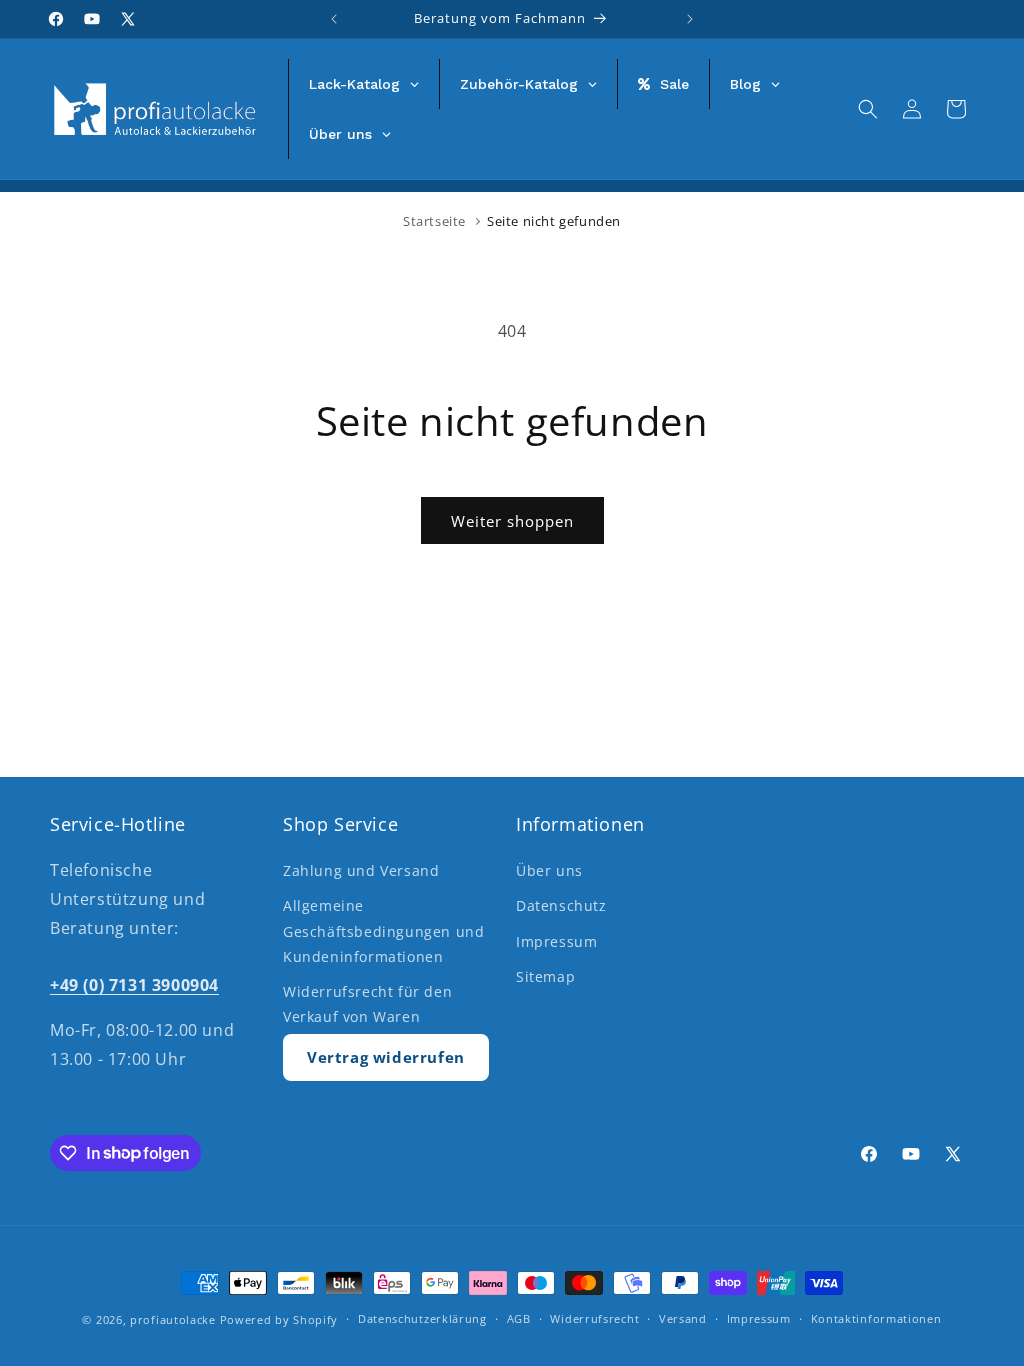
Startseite (434, 221)
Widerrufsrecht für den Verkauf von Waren (367, 1004)
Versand (683, 1318)
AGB (519, 1318)
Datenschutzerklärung (422, 1318)
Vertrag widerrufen (386, 1057)
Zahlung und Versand (361, 870)
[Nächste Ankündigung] (690, 19)
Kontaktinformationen (876, 1318)
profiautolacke (173, 1319)
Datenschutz (561, 905)
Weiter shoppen (512, 521)
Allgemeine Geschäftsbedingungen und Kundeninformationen (383, 930)
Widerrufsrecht (594, 1318)
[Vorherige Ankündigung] (334, 19)
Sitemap (545, 976)
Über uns (549, 870)
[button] (868, 109)
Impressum (556, 941)
